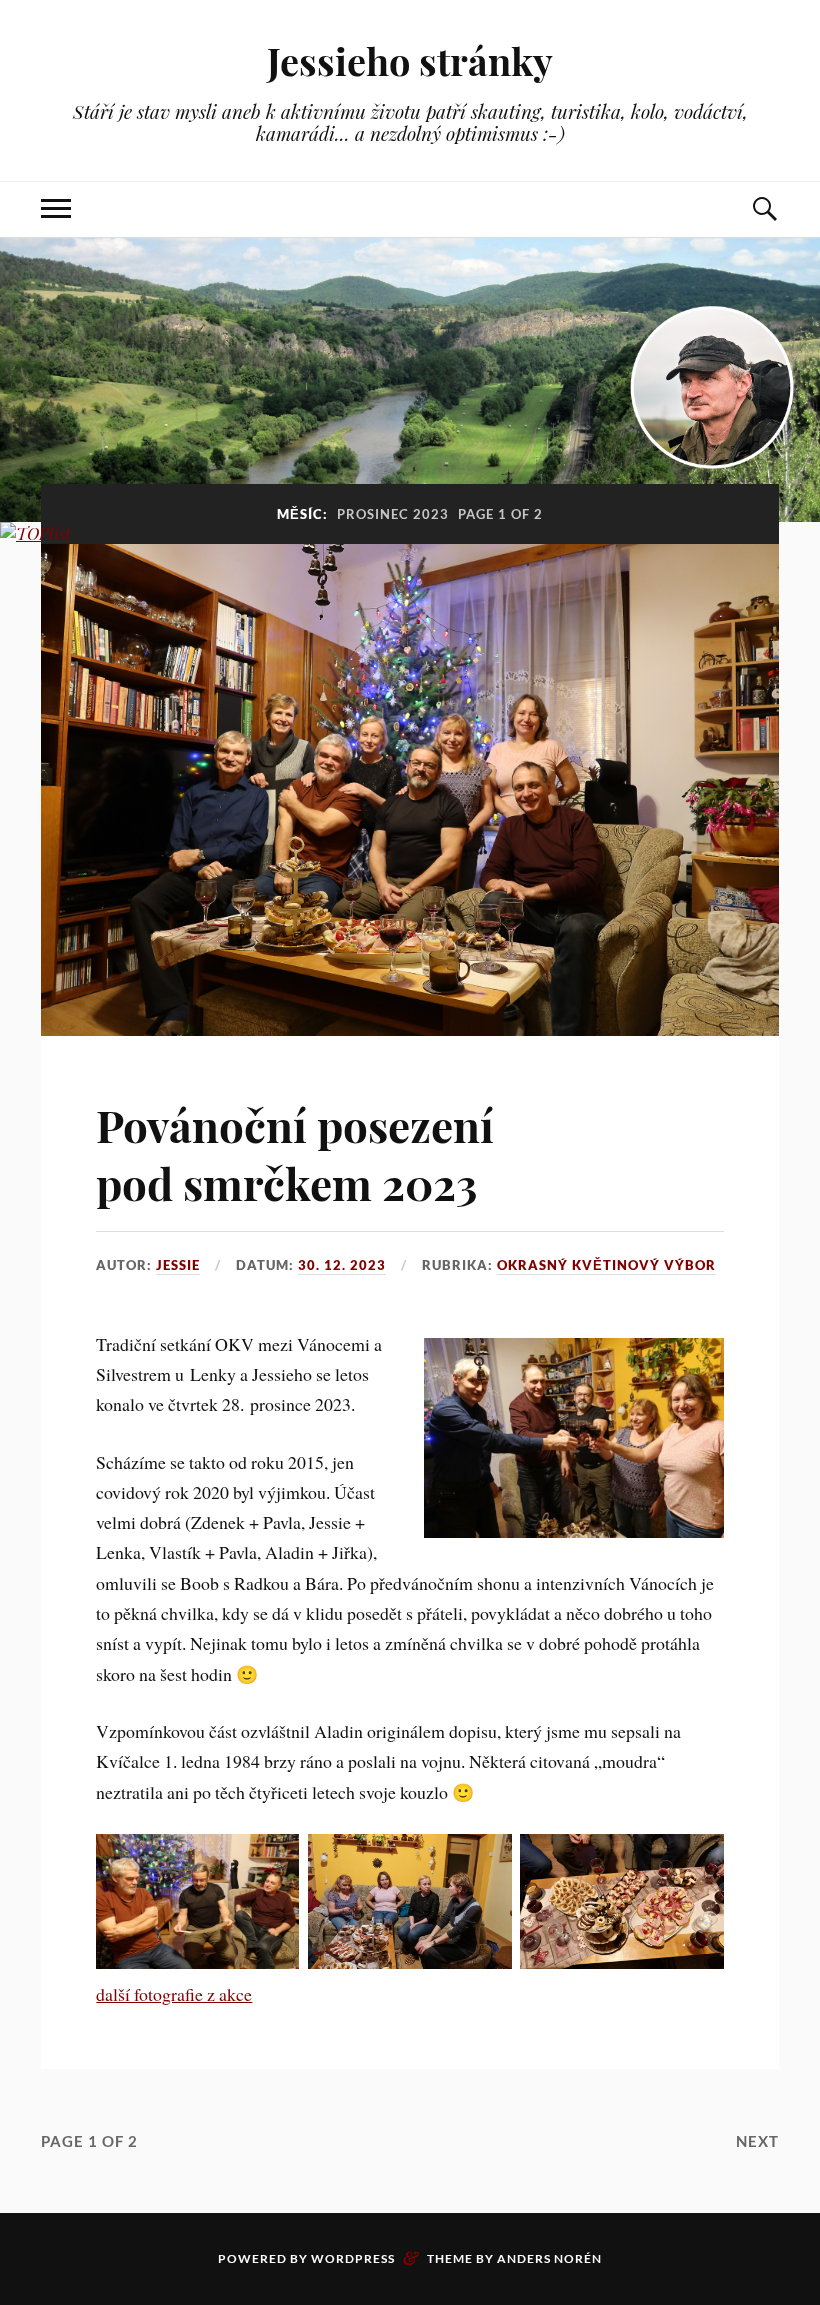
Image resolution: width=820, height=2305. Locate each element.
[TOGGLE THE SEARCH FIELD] (764, 209)
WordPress (353, 2258)
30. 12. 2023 (342, 1265)
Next (757, 2141)
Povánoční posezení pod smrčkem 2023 (295, 1153)
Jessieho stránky (410, 60)
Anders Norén (549, 2258)
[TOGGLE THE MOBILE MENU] (56, 209)
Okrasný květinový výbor (606, 1265)
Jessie (178, 1265)
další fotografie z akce (174, 1994)
